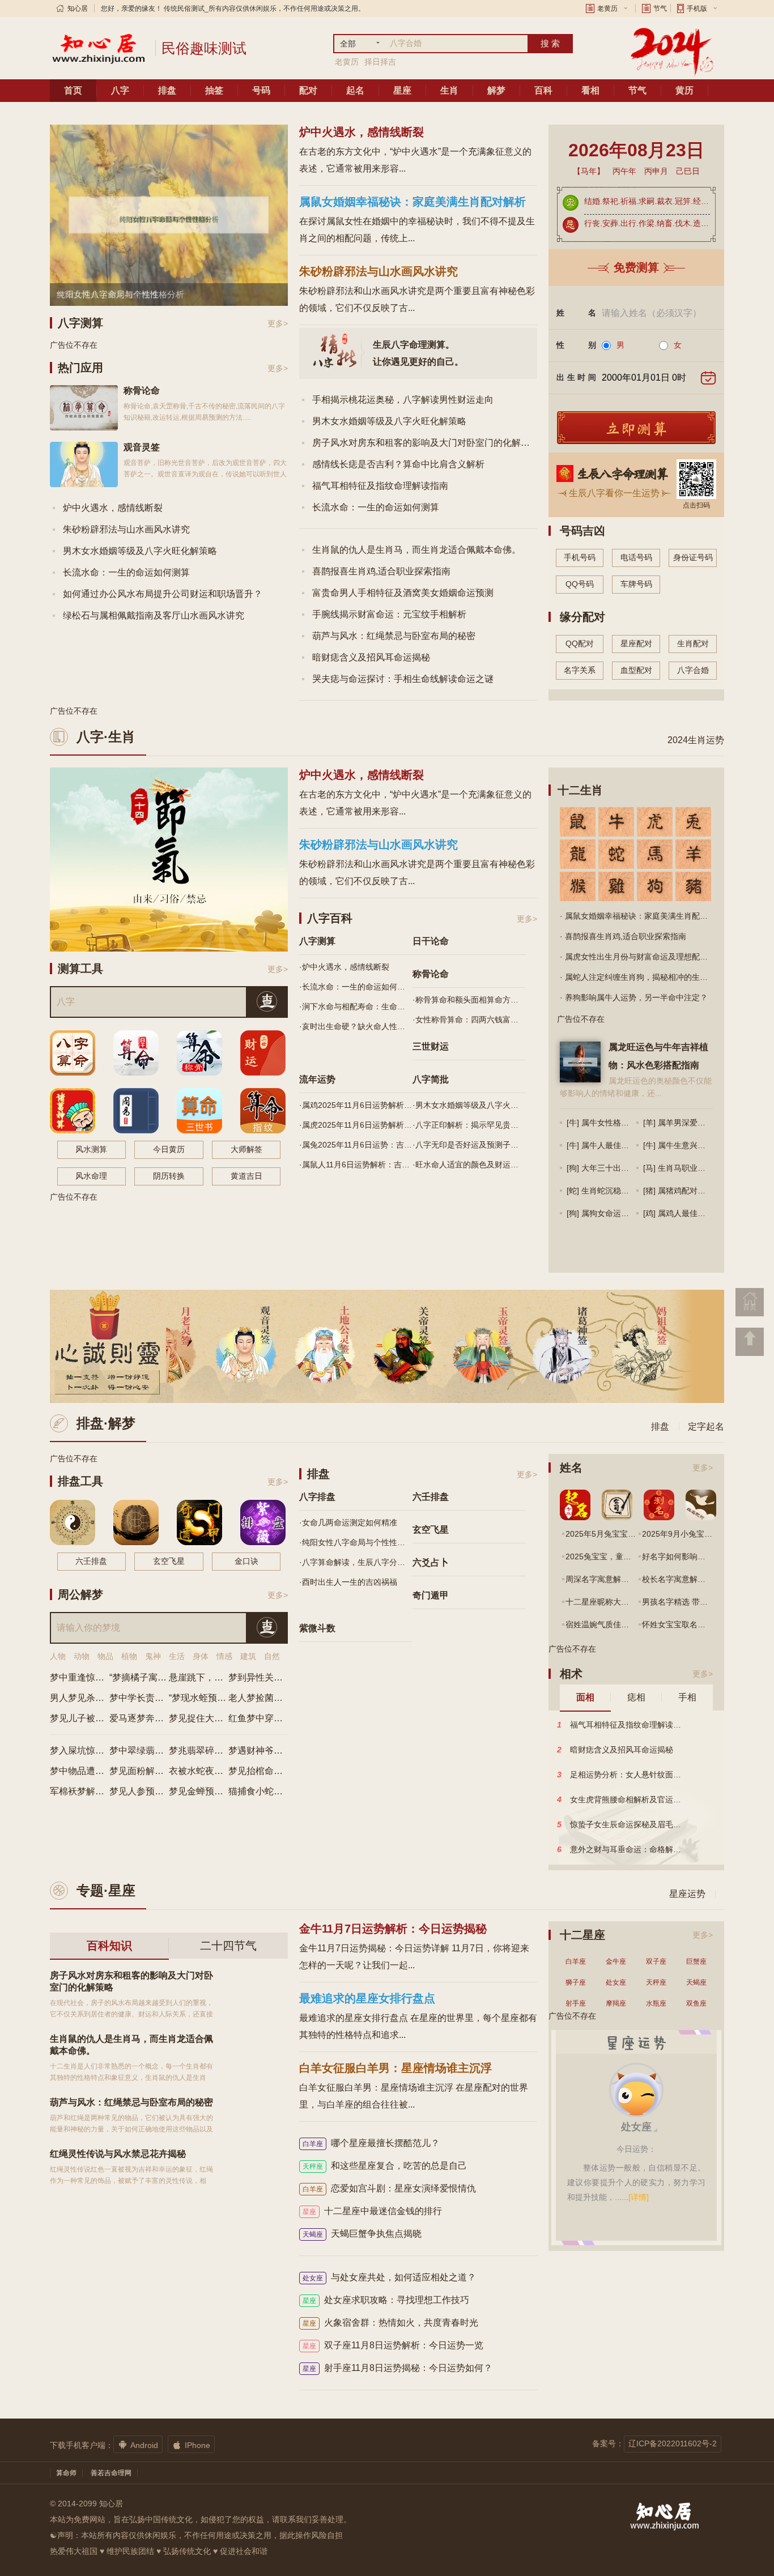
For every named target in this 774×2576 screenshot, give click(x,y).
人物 (58, 1656)
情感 (224, 1656)
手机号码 (580, 557)
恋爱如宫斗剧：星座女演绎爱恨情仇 (389, 2188)
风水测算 (91, 1149)
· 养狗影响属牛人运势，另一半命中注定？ (634, 997)
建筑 (248, 1656)
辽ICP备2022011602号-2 (673, 2443)
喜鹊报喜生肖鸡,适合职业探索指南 (381, 571)
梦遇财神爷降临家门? (272, 1750)
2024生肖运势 (696, 740)
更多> (278, 323)
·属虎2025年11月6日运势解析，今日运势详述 (356, 1125)
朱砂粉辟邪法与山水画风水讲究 (126, 529)
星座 (402, 90)
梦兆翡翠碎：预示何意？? (221, 1750)
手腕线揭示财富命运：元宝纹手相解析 (389, 614)
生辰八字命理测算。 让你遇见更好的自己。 (418, 353)
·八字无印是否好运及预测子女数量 (469, 1145)
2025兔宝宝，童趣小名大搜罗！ (622, 1556)
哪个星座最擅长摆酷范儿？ (371, 2143)
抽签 (214, 90)
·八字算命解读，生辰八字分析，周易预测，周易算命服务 (356, 1562)
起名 (355, 90)
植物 (129, 1656)
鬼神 (153, 1656)
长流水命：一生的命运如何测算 (126, 572)
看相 (590, 90)
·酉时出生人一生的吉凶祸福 (348, 1582)
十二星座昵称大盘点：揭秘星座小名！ (633, 1602)
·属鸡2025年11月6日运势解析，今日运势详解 (356, 1105)
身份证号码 (693, 557)
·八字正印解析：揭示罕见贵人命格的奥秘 (469, 1125)
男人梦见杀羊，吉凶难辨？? (107, 1698)
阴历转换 (169, 1176)
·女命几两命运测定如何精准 (348, 1522)
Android (138, 2445)
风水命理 (91, 1176)
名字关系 (580, 670)
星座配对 (636, 643)
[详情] (639, 2218)
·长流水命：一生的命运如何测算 (356, 987)
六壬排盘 (91, 1561)
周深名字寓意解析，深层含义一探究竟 (633, 1579)
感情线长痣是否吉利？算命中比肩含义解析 (398, 464)
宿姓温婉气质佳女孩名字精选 (617, 1624)
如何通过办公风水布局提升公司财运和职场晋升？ (163, 594)
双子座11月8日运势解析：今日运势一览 (393, 2345)
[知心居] (98, 48)
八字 (120, 90)
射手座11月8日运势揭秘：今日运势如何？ (397, 2368)
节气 (660, 8)
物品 (105, 1656)
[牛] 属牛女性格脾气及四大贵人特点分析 (637, 1123)
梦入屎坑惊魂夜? (84, 1750)
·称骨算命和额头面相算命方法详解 (469, 1000)
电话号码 (636, 557)
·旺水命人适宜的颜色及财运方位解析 (469, 1165)
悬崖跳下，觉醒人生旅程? (221, 1677)
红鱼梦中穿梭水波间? (272, 1718)
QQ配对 (580, 643)
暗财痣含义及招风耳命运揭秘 (371, 657)
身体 (201, 1656)
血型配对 (636, 670)
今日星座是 (637, 2063)
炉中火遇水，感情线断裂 (113, 508)
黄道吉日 (246, 1176)
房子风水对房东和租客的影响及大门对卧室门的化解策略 (426, 443)
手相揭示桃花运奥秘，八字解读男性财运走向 (403, 400)
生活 (177, 1656)
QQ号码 (580, 584)
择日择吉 (380, 62)
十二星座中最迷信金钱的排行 (372, 2211)
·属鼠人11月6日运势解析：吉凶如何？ (356, 1165)
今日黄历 (169, 1149)
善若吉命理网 (111, 2473)
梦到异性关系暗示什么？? (281, 1677)
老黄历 (607, 8)
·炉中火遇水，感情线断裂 (344, 967)
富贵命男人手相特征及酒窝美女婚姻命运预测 (403, 593)
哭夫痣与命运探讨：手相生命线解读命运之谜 (403, 679)
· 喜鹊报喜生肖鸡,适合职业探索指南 (623, 936)
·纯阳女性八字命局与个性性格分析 (356, 1542)
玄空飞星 (169, 1561)
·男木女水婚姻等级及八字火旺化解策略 (469, 1105)
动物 (82, 1656)
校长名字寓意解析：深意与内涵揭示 (705, 1579)
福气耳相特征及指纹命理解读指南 (380, 486)
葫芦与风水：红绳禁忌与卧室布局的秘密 (394, 636)
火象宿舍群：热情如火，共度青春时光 (390, 2323)
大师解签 (246, 1149)
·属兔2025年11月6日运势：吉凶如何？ (356, 1145)
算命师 (66, 2473)
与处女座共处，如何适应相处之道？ (389, 2277)
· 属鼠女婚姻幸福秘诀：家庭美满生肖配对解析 (642, 916)
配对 (308, 90)
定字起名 (706, 1426)
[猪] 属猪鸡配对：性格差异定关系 (702, 1191)
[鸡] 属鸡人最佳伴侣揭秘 (686, 1213)
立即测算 (636, 429)
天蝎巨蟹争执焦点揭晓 (362, 2234)
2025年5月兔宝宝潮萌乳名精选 (620, 1534)
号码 (261, 90)
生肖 (449, 90)
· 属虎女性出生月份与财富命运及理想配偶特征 (642, 957)
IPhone (191, 2445)
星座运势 (687, 1894)
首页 (73, 90)
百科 (543, 90)
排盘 (167, 90)
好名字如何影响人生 (678, 1556)
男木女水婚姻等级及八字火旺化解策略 (140, 551)
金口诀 (246, 1561)
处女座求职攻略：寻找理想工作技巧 (386, 2300)
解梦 (496, 90)
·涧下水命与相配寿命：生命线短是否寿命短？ (356, 1006)
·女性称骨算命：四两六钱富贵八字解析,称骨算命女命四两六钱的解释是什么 (469, 1020)
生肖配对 (693, 643)
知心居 (78, 8)
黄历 (684, 90)
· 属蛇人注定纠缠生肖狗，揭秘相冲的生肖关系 (642, 977)
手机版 (697, 8)
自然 (272, 1656)
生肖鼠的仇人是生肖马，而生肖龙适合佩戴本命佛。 (416, 550)
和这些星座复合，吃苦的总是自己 (385, 2166)
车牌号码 (636, 584)
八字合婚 (693, 670)
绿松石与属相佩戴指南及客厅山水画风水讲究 (154, 615)
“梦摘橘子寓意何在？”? (156, 1677)
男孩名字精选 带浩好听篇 (687, 1602)
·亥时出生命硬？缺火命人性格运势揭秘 (356, 1026)
